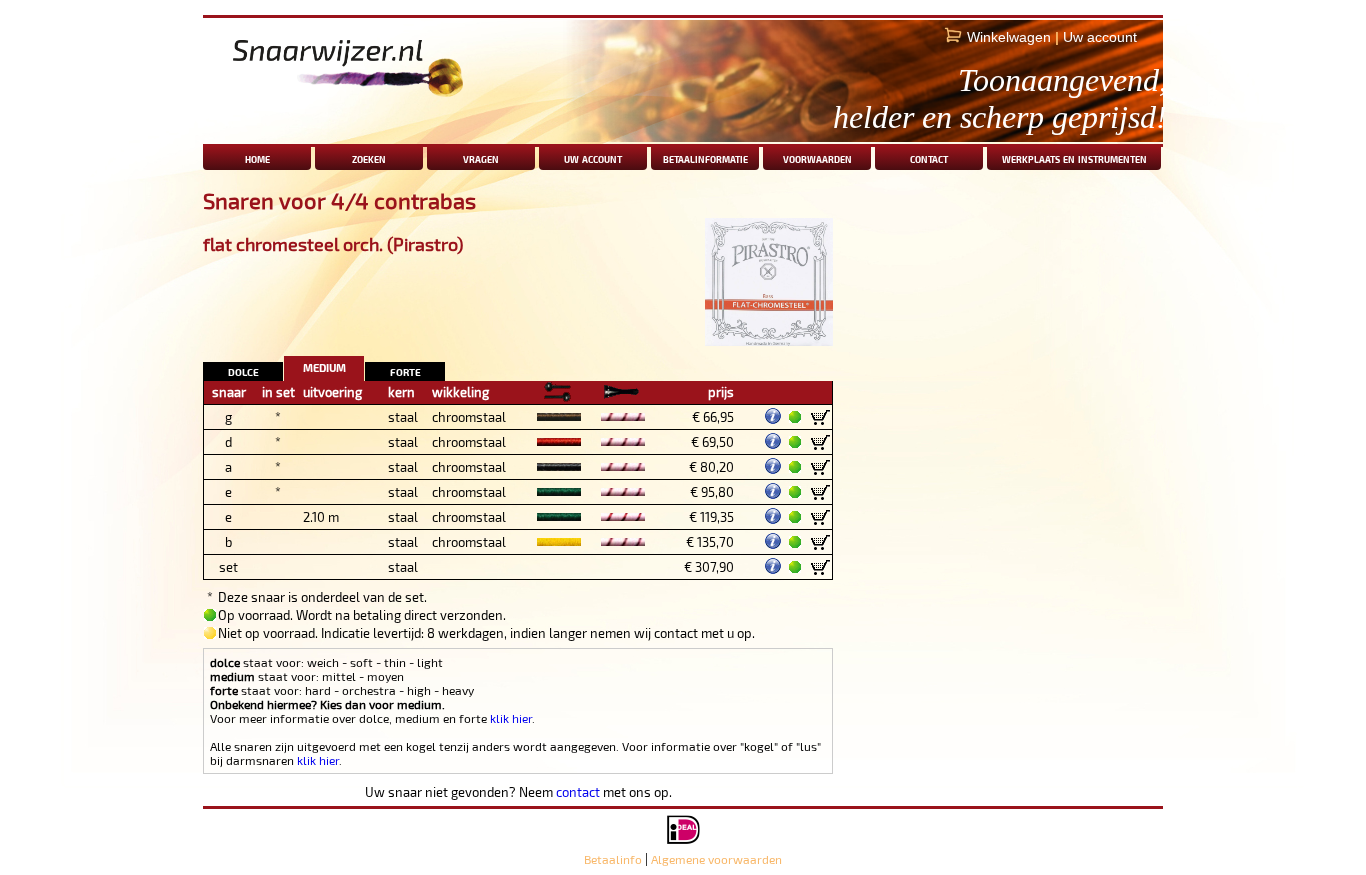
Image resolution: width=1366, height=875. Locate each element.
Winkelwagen (1009, 37)
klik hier (511, 718)
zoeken (369, 157)
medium (324, 365)
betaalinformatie (705, 157)
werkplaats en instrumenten (1074, 157)
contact (929, 157)
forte (405, 370)
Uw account (1100, 37)
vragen (481, 157)
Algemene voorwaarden (716, 859)
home (257, 157)
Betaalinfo (613, 859)
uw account (593, 157)
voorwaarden (817, 157)
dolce (243, 370)
